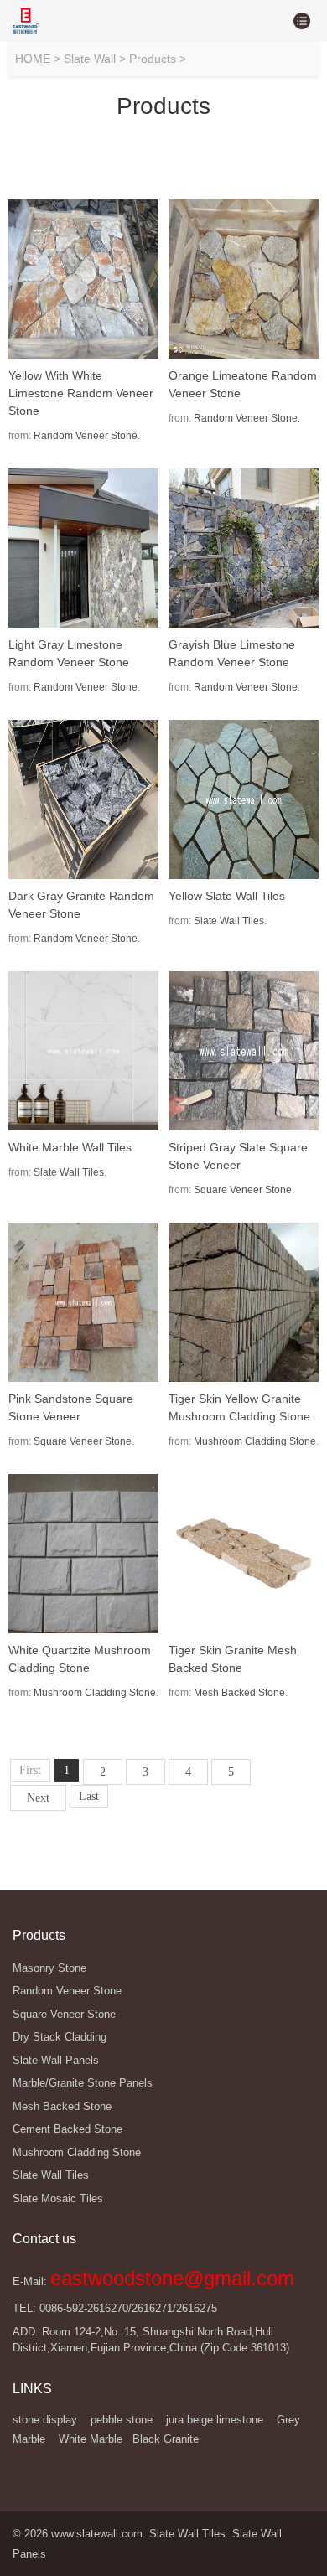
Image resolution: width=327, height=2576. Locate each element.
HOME (33, 59)
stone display (45, 2420)
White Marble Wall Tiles (70, 1147)
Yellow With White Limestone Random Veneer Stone (81, 393)
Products (153, 59)
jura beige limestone (215, 2420)
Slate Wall (90, 59)
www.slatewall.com (97, 2534)
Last (89, 1796)
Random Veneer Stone (86, 436)
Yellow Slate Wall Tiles (227, 896)
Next (38, 1798)
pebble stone (122, 2420)
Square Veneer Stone (243, 1190)
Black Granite (166, 2439)
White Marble (91, 2439)
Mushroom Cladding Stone (255, 1441)
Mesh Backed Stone (239, 1693)
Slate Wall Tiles (229, 921)
